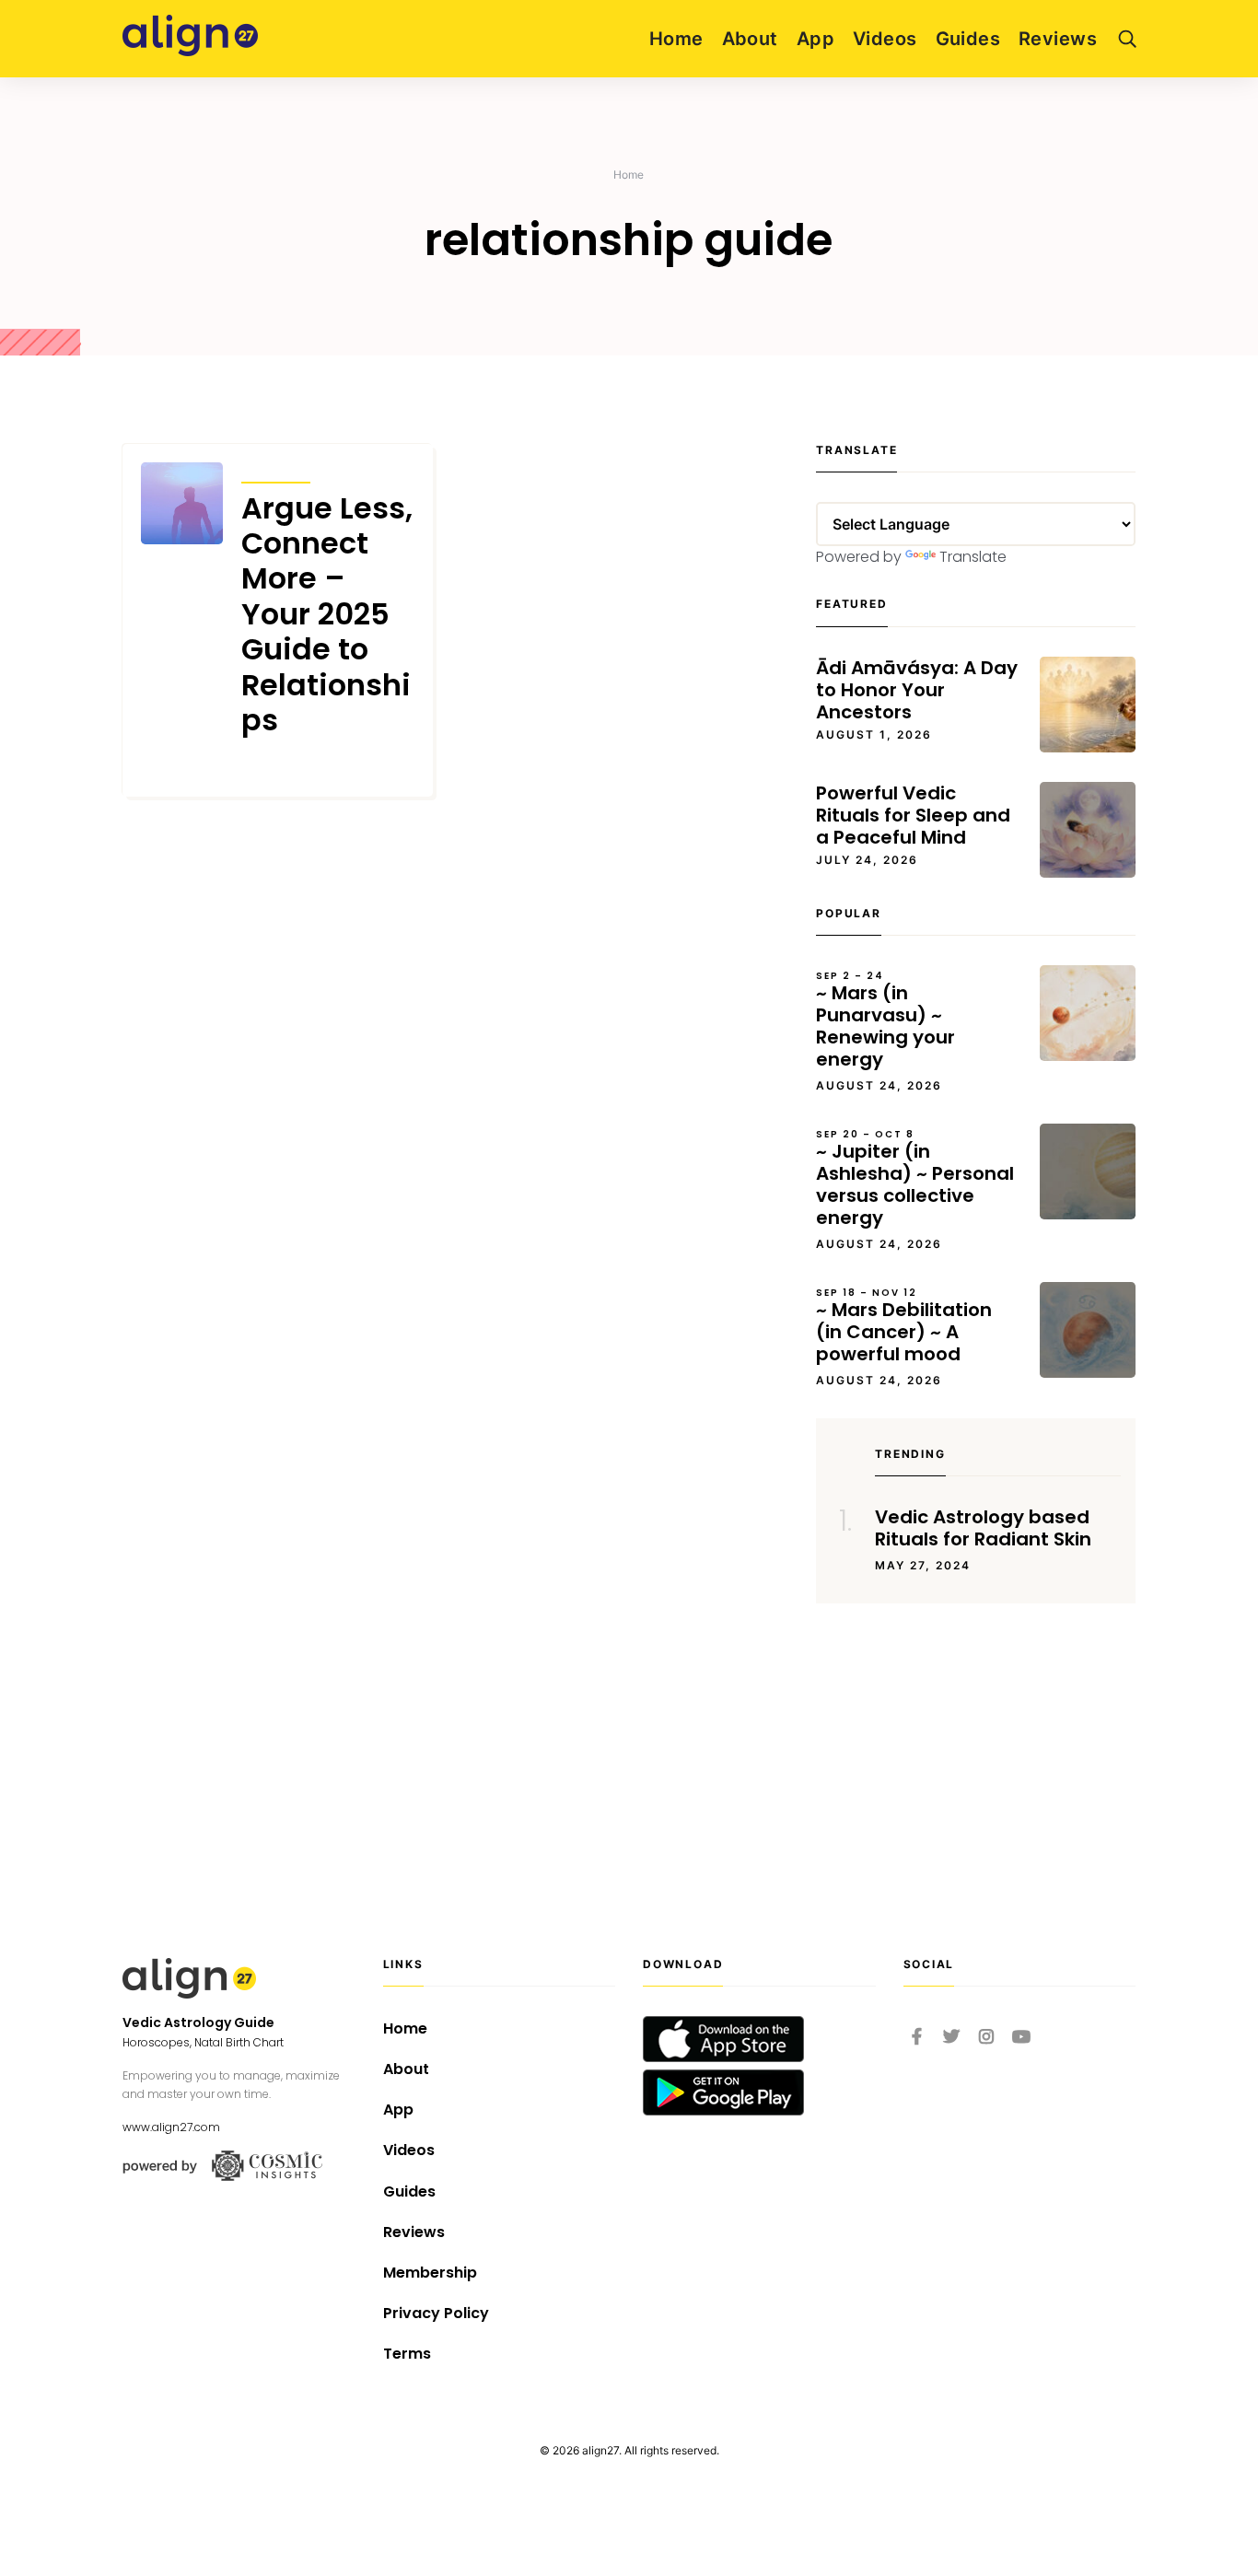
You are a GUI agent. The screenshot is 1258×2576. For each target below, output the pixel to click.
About (750, 39)
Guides (968, 39)
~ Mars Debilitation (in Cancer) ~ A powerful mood (904, 1326)
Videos (885, 39)
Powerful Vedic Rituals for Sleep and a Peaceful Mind (913, 815)
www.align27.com (171, 2127)
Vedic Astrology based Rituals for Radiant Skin (983, 1528)
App (815, 39)
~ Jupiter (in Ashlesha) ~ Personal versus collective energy (915, 1179)
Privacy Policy (436, 2313)
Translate (973, 557)
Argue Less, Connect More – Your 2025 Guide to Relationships (327, 615)
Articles (276, 470)
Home (676, 39)
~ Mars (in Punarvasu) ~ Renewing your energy (885, 1020)
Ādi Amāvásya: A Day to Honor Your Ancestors (917, 690)
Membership (430, 2273)
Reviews (1058, 39)
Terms (407, 2354)
